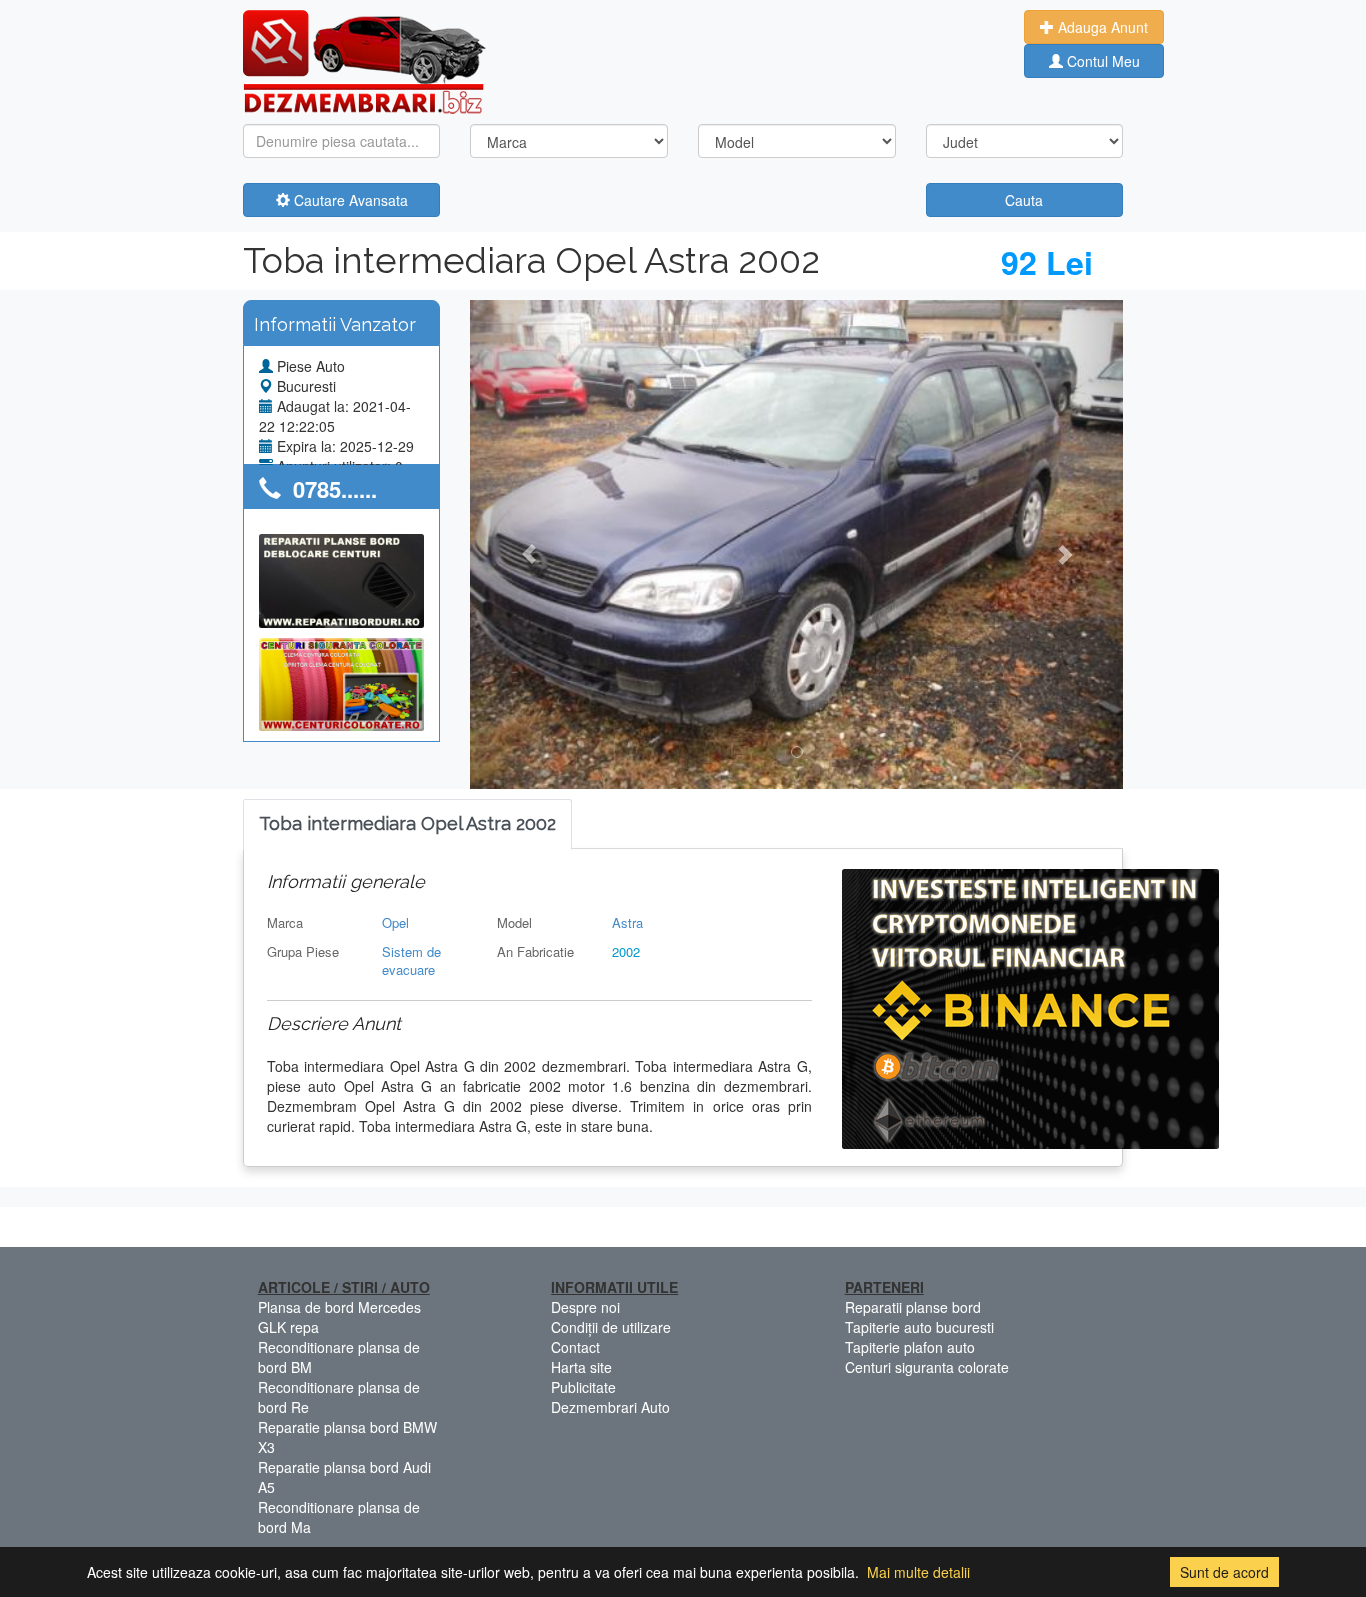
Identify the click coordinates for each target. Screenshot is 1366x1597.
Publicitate (583, 1387)
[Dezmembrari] (364, 60)
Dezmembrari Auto (610, 1407)
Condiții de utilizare (611, 1327)
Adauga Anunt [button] (1101, 27)
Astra (627, 922)
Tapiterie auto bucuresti (919, 1327)
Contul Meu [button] (1101, 61)
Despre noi (585, 1307)
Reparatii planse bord (913, 1307)
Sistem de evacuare (411, 961)
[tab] (407, 824)
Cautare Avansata (349, 200)
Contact (575, 1347)
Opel (395, 922)
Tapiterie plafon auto (910, 1347)
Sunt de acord (1224, 1572)
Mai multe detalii (918, 1572)
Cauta (1024, 200)
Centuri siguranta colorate (927, 1367)
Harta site (581, 1367)
